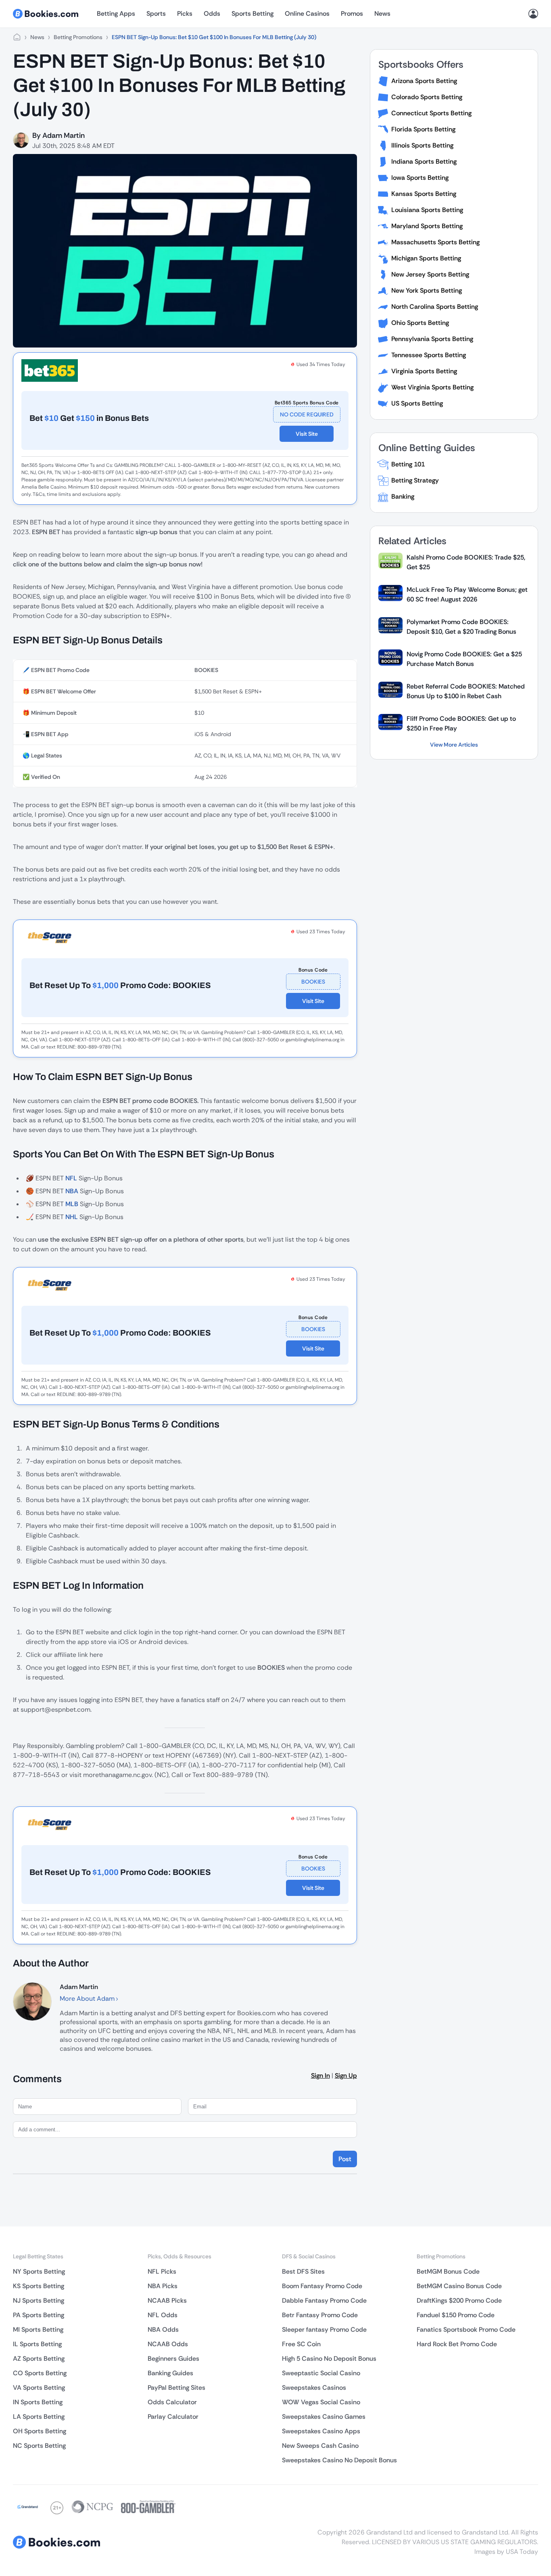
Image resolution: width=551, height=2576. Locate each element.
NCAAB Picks (167, 2300)
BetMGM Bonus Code (448, 2271)
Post (345, 2159)
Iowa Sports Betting (420, 178)
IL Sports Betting (37, 2344)
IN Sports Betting (38, 2402)
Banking (403, 496)
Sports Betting (253, 14)
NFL (71, 1178)
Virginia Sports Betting (424, 371)
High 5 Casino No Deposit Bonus (329, 2359)
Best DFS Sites (303, 2271)
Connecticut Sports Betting (431, 113)
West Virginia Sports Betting (432, 387)
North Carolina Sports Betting (435, 307)
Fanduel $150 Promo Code (456, 2315)
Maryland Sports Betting (427, 226)
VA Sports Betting (39, 2388)
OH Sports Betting (40, 2431)
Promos (352, 14)
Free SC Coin (301, 2344)
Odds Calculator (172, 2402)
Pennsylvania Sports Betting (432, 339)
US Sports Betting (417, 403)
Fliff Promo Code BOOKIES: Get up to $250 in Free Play (461, 723)
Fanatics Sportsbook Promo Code (466, 2329)
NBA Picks (163, 2286)
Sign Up (346, 2076)
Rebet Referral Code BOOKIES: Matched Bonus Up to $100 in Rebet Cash (466, 691)
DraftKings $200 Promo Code (459, 2300)
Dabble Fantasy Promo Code (324, 2300)
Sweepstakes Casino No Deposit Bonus (339, 2460)
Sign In (320, 2076)
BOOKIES (313, 982)
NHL (72, 1217)
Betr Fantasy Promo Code (320, 2315)
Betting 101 (408, 464)
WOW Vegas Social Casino (321, 2402)
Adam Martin (64, 135)
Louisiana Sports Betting (427, 210)
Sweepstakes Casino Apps (321, 2431)
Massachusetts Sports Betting (435, 242)
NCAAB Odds (168, 2344)
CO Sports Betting (40, 2373)
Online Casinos (307, 14)
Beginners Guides (173, 2359)
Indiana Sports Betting (424, 161)
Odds (212, 14)
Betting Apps (116, 14)
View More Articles (454, 745)
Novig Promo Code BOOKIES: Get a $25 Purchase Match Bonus (464, 659)
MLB (72, 1204)
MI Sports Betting (38, 2329)
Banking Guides (170, 2373)
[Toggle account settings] (533, 14)
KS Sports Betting (39, 2286)
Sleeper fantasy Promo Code (324, 2329)
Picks (185, 14)
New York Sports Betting (427, 290)
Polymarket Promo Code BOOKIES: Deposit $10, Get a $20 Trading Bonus (461, 627)
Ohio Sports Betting (420, 323)
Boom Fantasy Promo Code (322, 2286)
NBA (72, 1191)
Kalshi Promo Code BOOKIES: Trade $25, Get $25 (466, 562)
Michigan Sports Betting (426, 258)
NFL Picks (162, 2271)
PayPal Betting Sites (176, 2388)
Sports (156, 14)
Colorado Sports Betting (427, 97)
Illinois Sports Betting (422, 145)
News (382, 14)
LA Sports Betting (39, 2417)
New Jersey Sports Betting (430, 274)
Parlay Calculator (173, 2417)
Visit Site (307, 434)
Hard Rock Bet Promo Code (457, 2344)
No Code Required (307, 414)
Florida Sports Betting (423, 129)
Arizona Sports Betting (424, 81)
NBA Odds (163, 2329)
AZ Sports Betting (39, 2359)
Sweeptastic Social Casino (321, 2373)
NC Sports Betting (39, 2446)
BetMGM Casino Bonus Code (459, 2286)
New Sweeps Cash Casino (320, 2446)
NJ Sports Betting (39, 2300)
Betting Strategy (415, 480)
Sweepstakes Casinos (314, 2388)
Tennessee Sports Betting (429, 355)
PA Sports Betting (39, 2315)
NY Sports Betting (39, 2271)
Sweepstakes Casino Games (324, 2417)
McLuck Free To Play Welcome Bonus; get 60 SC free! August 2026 (467, 594)
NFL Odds (163, 2315)
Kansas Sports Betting (424, 194)
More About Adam (88, 1999)
